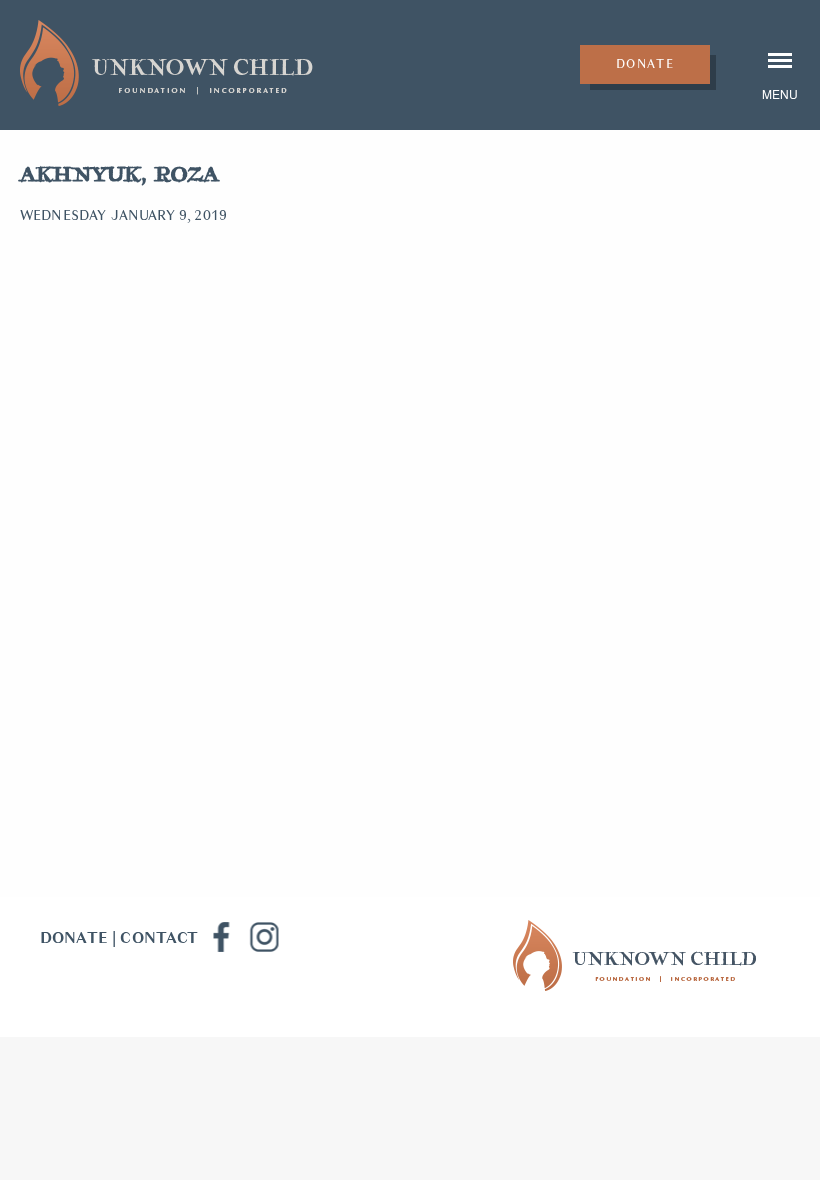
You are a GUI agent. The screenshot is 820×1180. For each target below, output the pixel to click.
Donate (645, 64)
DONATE (74, 938)
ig (264, 937)
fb (220, 937)
